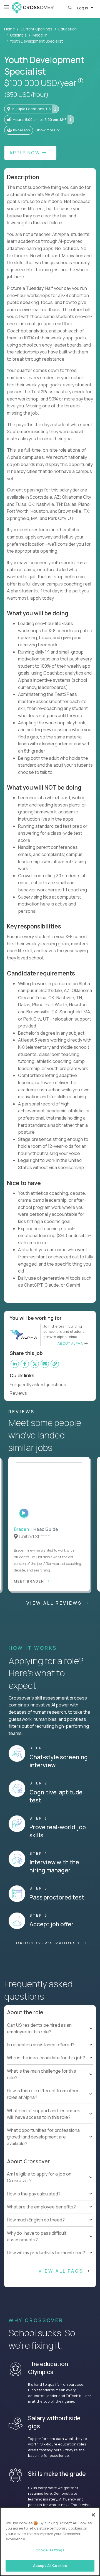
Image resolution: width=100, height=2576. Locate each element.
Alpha (32, 2311)
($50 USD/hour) (26, 95)
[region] (50, 2542)
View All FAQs (62, 2280)
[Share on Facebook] (25, 1364)
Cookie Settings (50, 2550)
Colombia (18, 35)
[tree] (50, 2060)
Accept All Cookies (50, 2565)
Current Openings (37, 29)
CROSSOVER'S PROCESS (49, 1951)
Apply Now (26, 153)
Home (9, 29)
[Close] (93, 2515)
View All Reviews (55, 1611)
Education (67, 29)
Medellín (40, 35)
